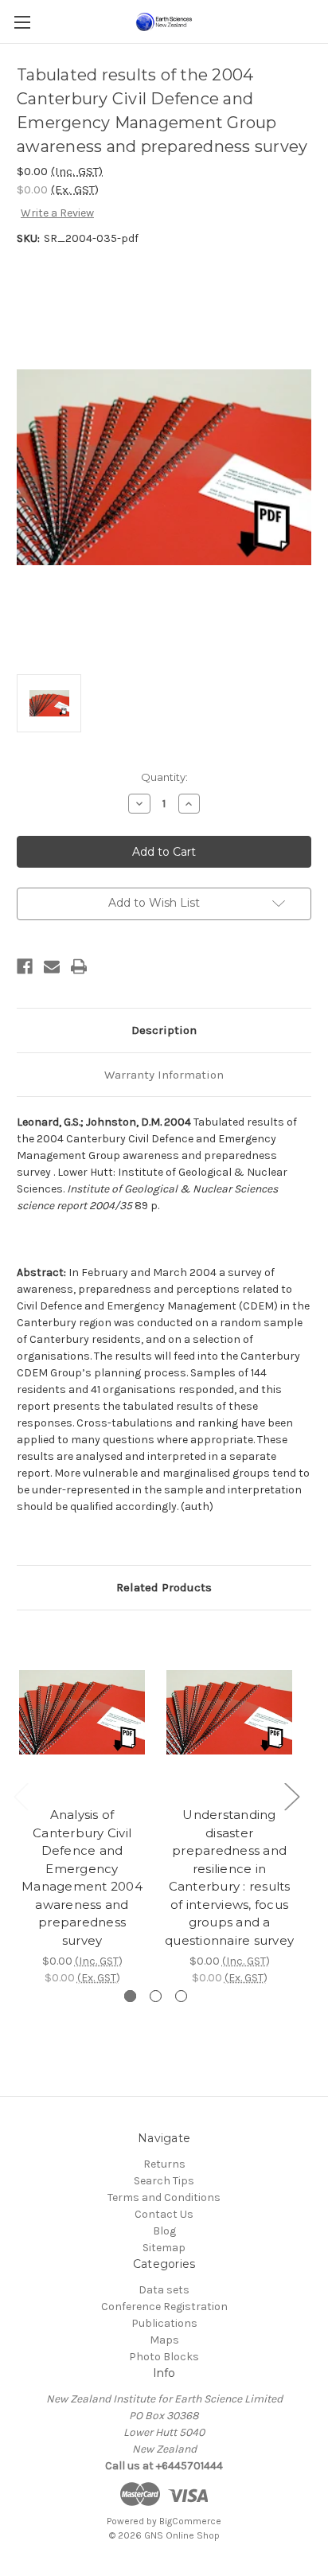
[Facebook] (25, 966)
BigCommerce (190, 2521)
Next (291, 1796)
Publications (164, 2323)
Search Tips (164, 2181)
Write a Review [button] (57, 213)
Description (164, 1030)
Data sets (164, 2290)
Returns (164, 2164)
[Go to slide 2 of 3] (156, 1996)
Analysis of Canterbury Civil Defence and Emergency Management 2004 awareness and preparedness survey (82, 1877)
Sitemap (164, 2248)
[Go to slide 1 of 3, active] (130, 1996)
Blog (164, 2231)
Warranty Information (164, 1075)
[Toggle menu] (22, 22)
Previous (21, 1796)
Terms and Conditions (164, 2197)
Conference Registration (164, 2307)
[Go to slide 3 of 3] (181, 1996)
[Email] (52, 966)
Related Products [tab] (164, 1587)
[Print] (79, 966)
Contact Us (164, 2214)
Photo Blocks (164, 2357)
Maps (164, 2340)
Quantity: (164, 777)
